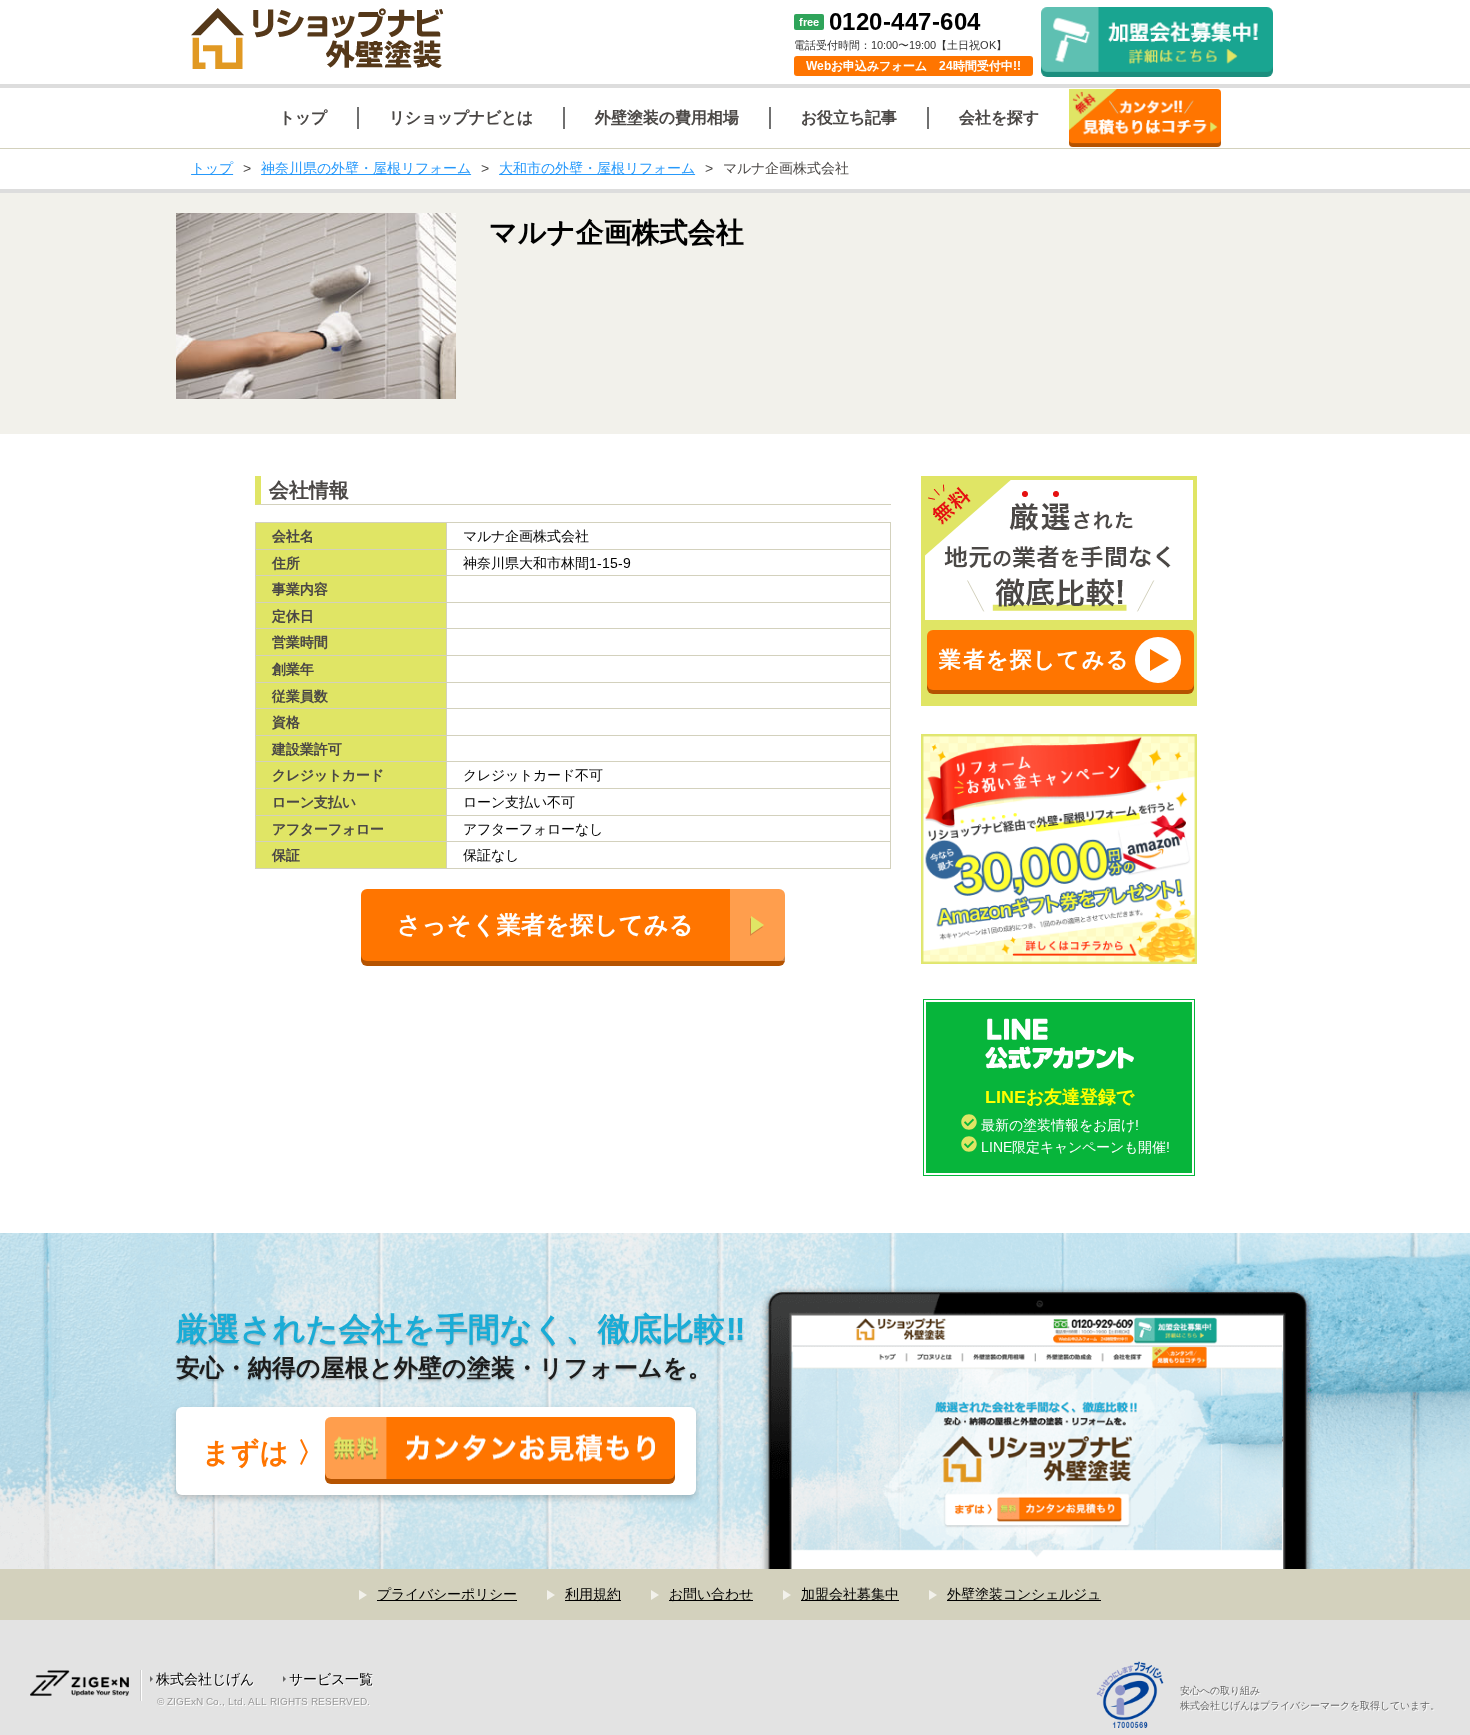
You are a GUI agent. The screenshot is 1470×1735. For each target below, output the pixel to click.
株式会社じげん (205, 1679)
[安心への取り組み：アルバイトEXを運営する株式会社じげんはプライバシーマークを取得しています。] (1137, 1697)
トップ (212, 168)
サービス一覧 (331, 1679)
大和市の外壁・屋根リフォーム (597, 168)
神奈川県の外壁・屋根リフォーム (366, 168)
